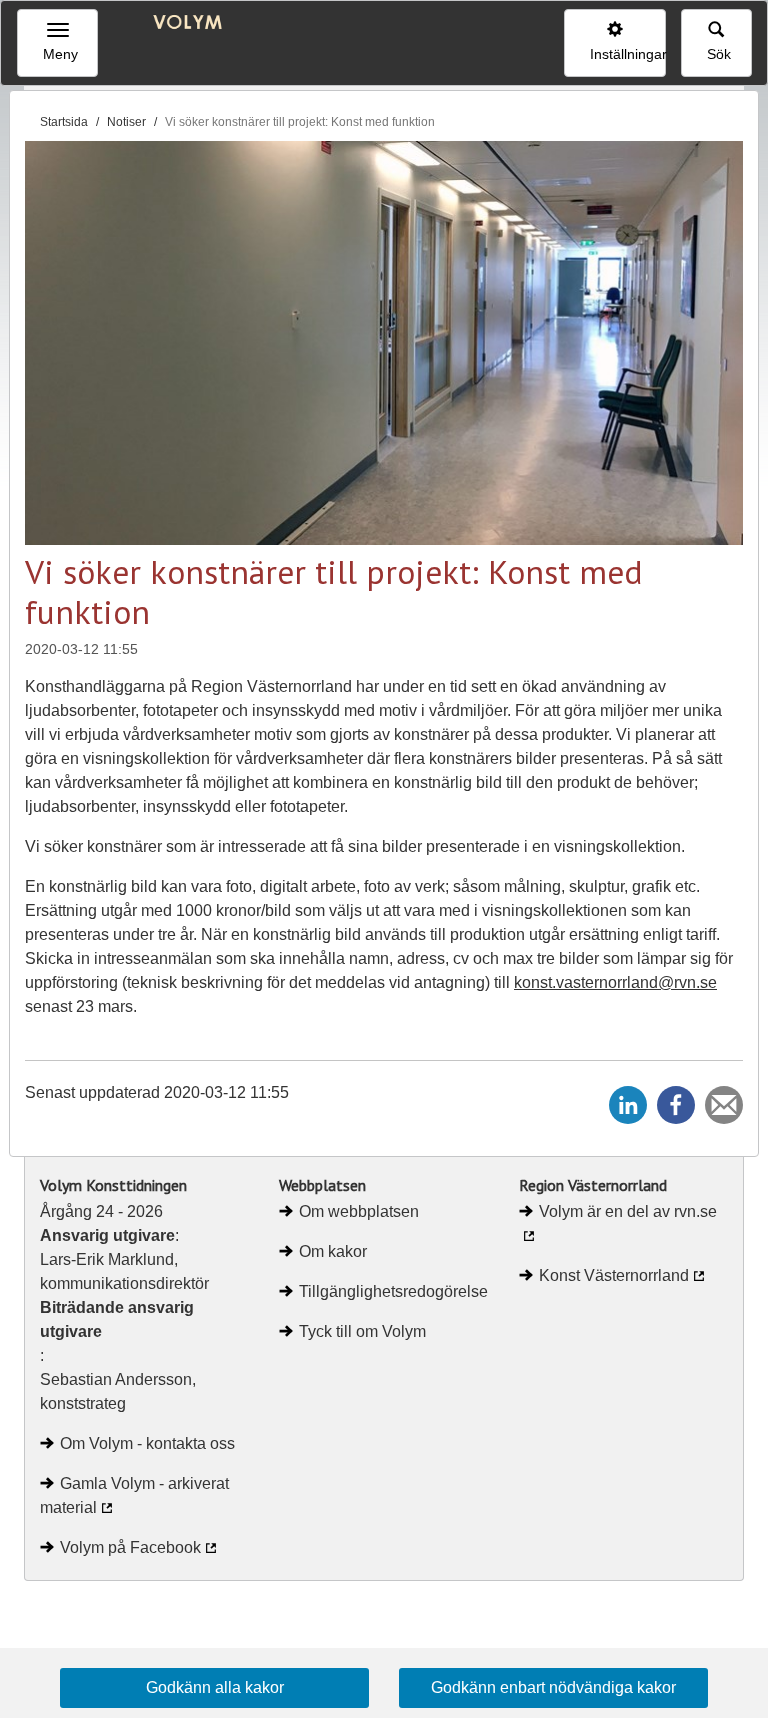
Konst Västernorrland (614, 1275)
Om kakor (333, 1251)
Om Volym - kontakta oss (147, 1443)
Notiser (126, 122)
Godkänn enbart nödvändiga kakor (553, 1687)
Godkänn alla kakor (215, 1687)
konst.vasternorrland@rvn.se (615, 982)
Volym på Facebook (130, 1547)
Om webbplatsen (359, 1211)
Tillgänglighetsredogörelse (393, 1291)
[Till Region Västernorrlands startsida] (182, 23)
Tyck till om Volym (362, 1331)
